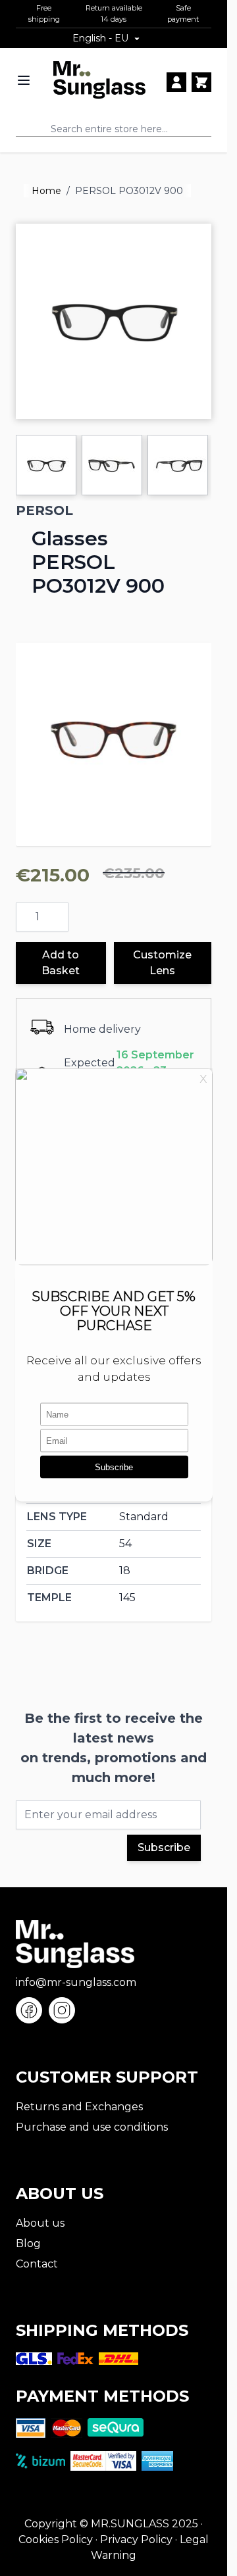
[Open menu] (24, 80)
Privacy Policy (136, 2539)
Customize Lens (162, 963)
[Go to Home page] (99, 80)
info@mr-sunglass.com (76, 1982)
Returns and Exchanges (79, 2107)
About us (40, 2223)
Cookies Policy (56, 2539)
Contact (37, 2264)
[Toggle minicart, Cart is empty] (201, 82)
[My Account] (176, 82)
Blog (28, 2243)
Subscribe (164, 1847)
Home (46, 191)
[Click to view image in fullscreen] (114, 321)
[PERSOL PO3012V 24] (114, 740)
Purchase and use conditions (92, 2127)
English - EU (100, 38)
